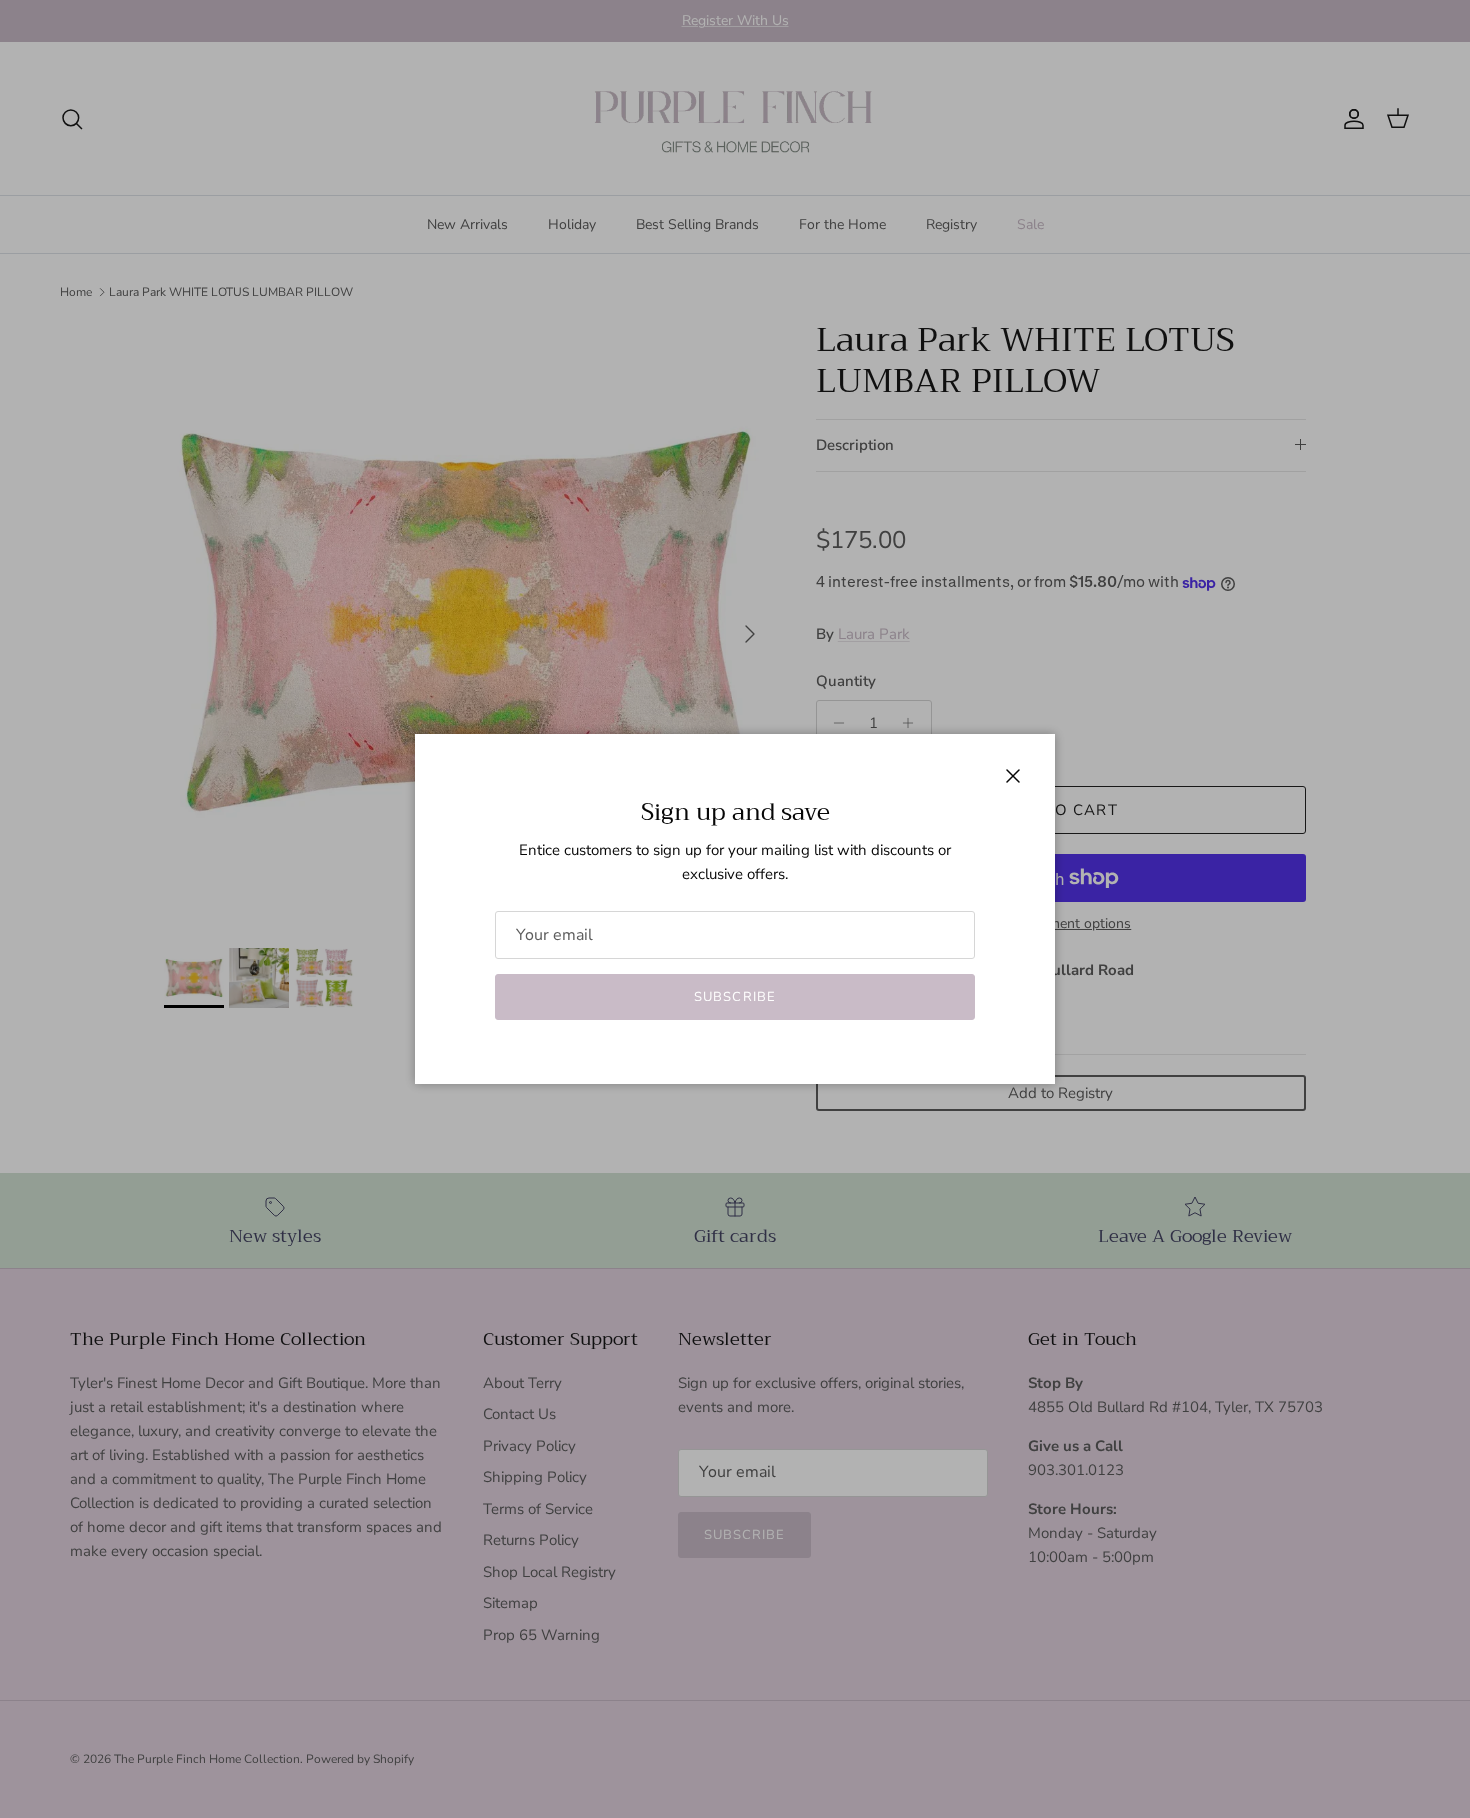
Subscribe (734, 997)
